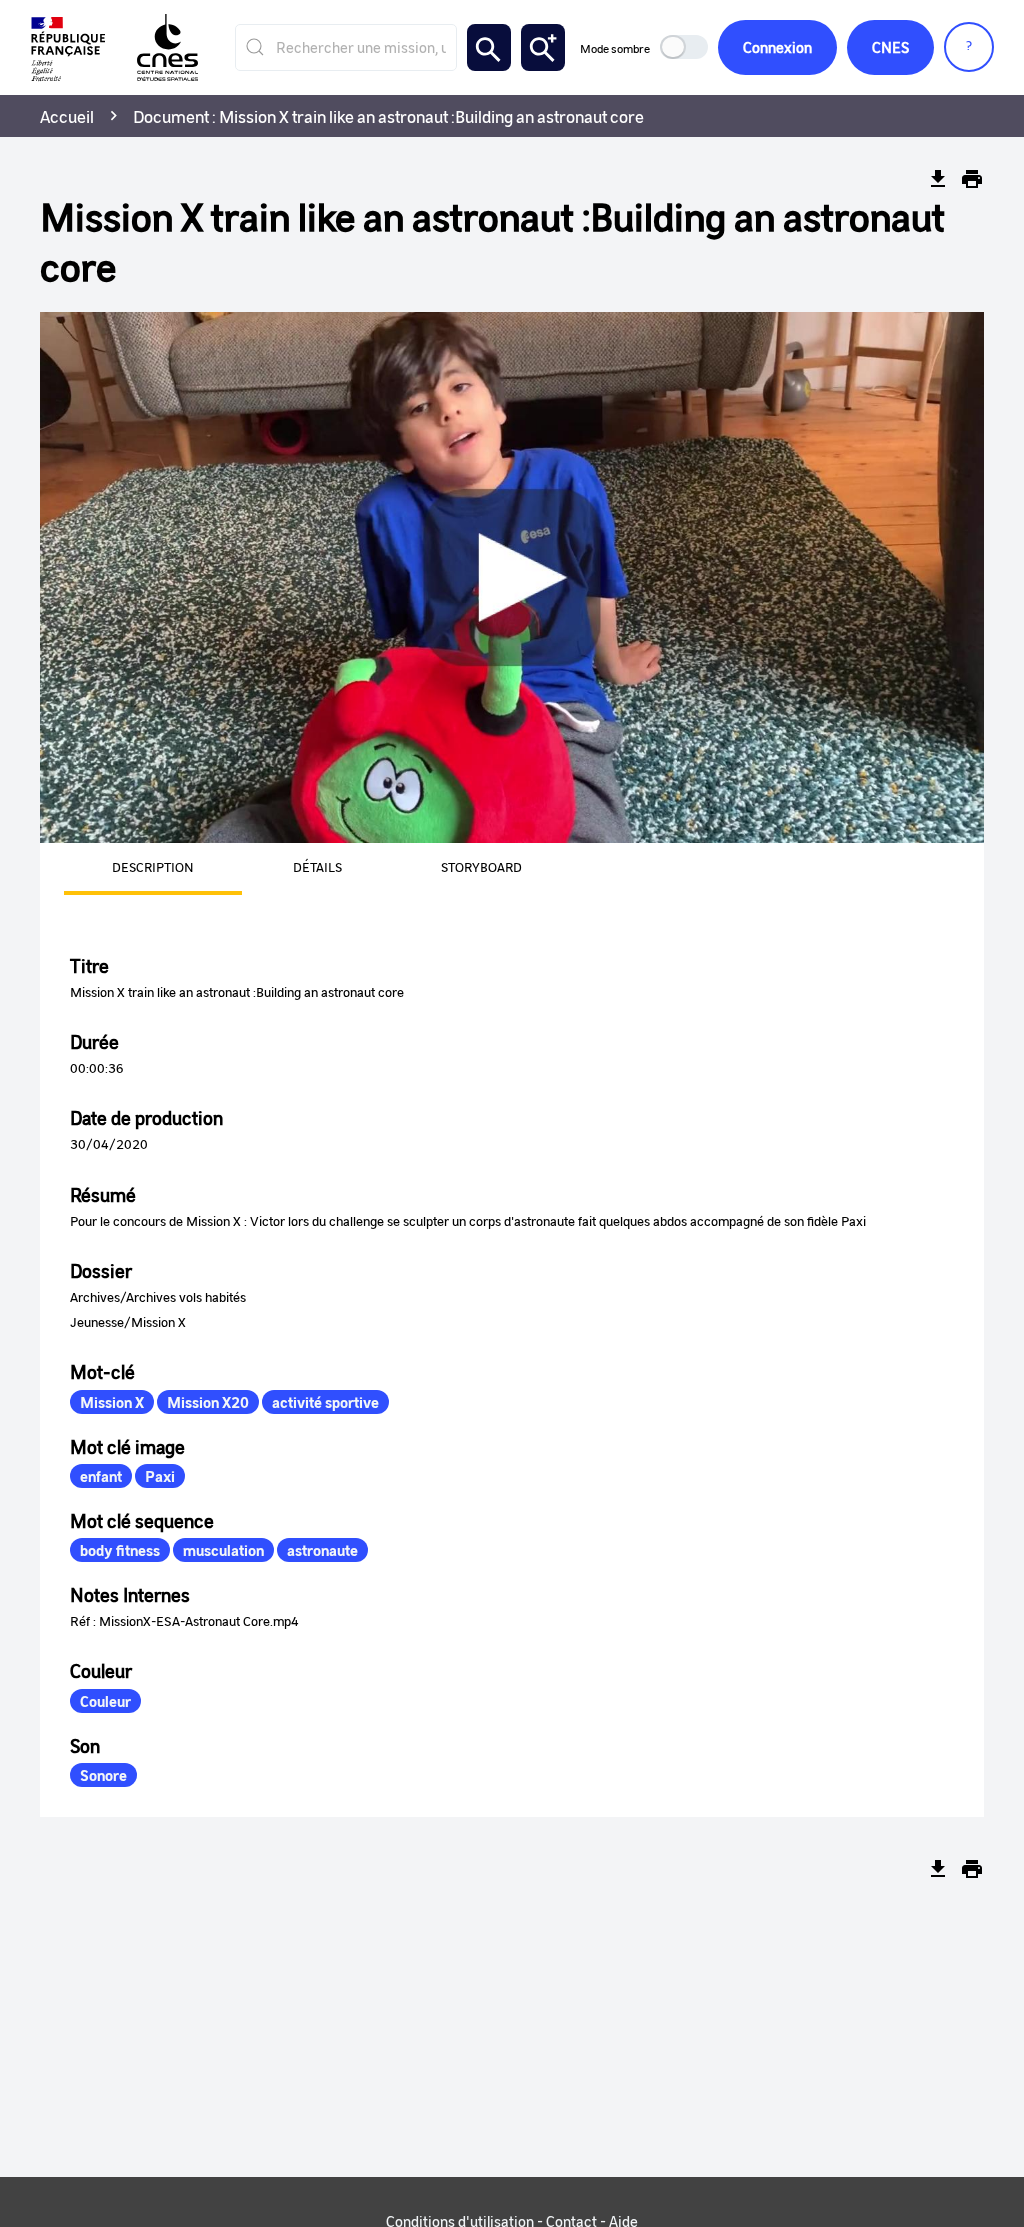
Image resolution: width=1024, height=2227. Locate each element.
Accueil (67, 116)
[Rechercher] (489, 47)
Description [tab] (153, 866)
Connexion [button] (777, 47)
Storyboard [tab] (481, 866)
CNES (890, 47)
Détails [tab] (317, 866)
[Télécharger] (938, 179)
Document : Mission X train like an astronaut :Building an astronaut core (388, 116)
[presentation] (129, 869)
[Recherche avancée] (543, 47)
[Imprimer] (972, 179)
